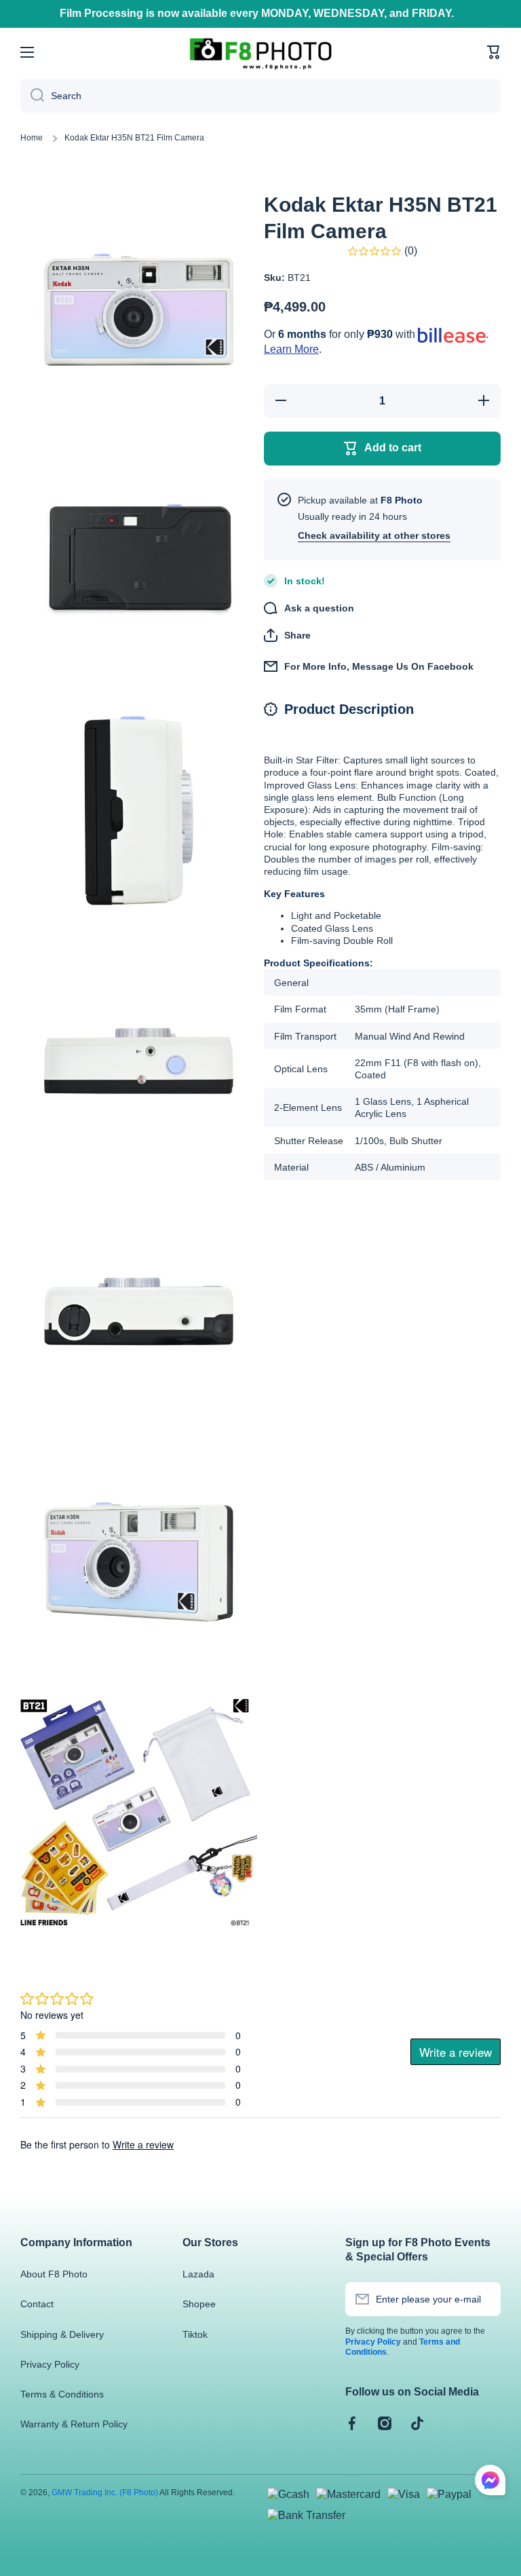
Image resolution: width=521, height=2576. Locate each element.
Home (32, 138)
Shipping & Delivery (62, 2334)
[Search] (32, 96)
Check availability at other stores (374, 535)
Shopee (199, 2304)
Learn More (291, 349)
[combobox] (260, 96)
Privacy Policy (50, 2364)
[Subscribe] (484, 2299)
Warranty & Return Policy (74, 2424)
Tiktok (195, 2334)
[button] (494, 52)
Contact (37, 2304)
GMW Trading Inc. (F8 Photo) (105, 2493)
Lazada (198, 2274)
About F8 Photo (54, 2274)
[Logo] (260, 53)
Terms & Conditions (62, 2394)
